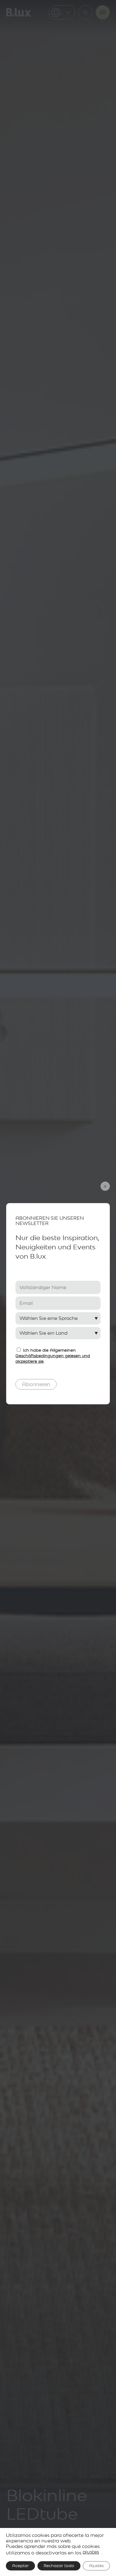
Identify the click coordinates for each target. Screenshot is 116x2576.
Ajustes (96, 2566)
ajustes (91, 2552)
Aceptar (20, 2566)
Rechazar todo (59, 2566)
